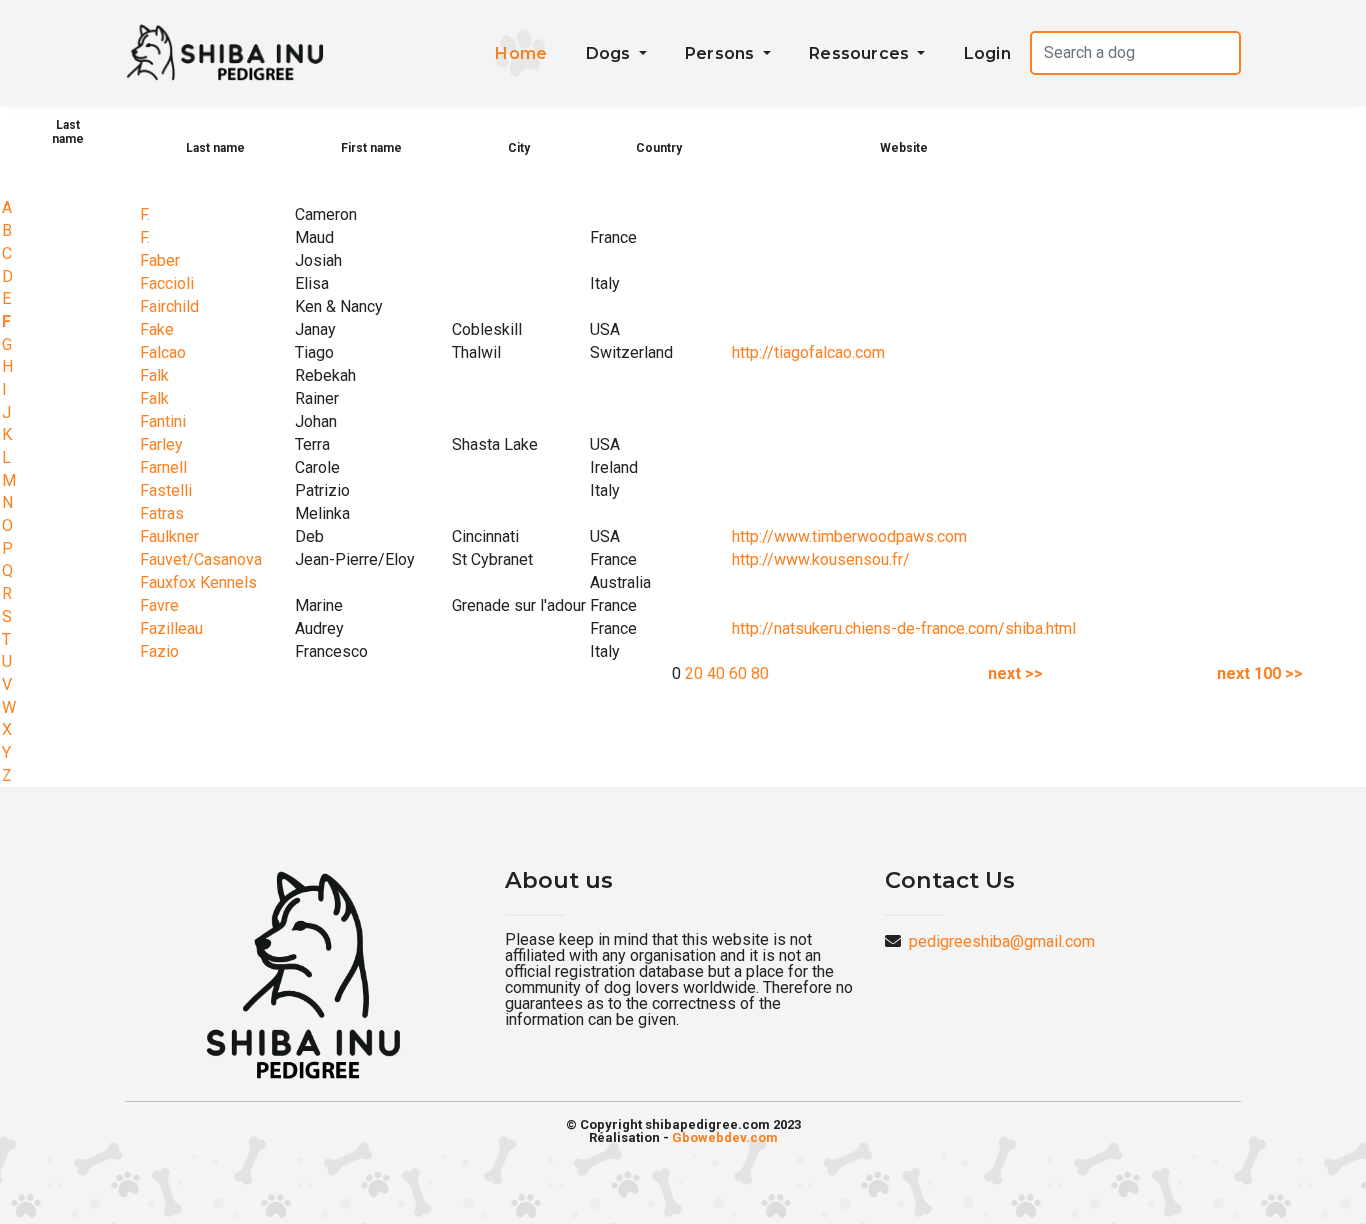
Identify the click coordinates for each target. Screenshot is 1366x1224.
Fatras (162, 513)
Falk (154, 375)
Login (987, 53)
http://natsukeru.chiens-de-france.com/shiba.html (904, 628)
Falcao (163, 352)
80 (760, 673)
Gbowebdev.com (725, 1137)
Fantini (163, 421)
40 (716, 673)
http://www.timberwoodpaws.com (849, 536)
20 (694, 673)
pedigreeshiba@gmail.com (1002, 941)
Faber (160, 260)
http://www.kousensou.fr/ (821, 559)
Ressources (861, 53)
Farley (161, 444)
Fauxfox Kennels (198, 582)
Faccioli (167, 283)
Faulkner (169, 536)
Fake (157, 329)
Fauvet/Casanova (201, 559)
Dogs (610, 53)
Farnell (163, 467)
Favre (159, 605)
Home (521, 53)
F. (145, 214)
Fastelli (166, 490)
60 (738, 673)
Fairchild (169, 306)
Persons (722, 53)
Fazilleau (171, 628)
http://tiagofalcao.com (808, 352)
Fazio (159, 651)
